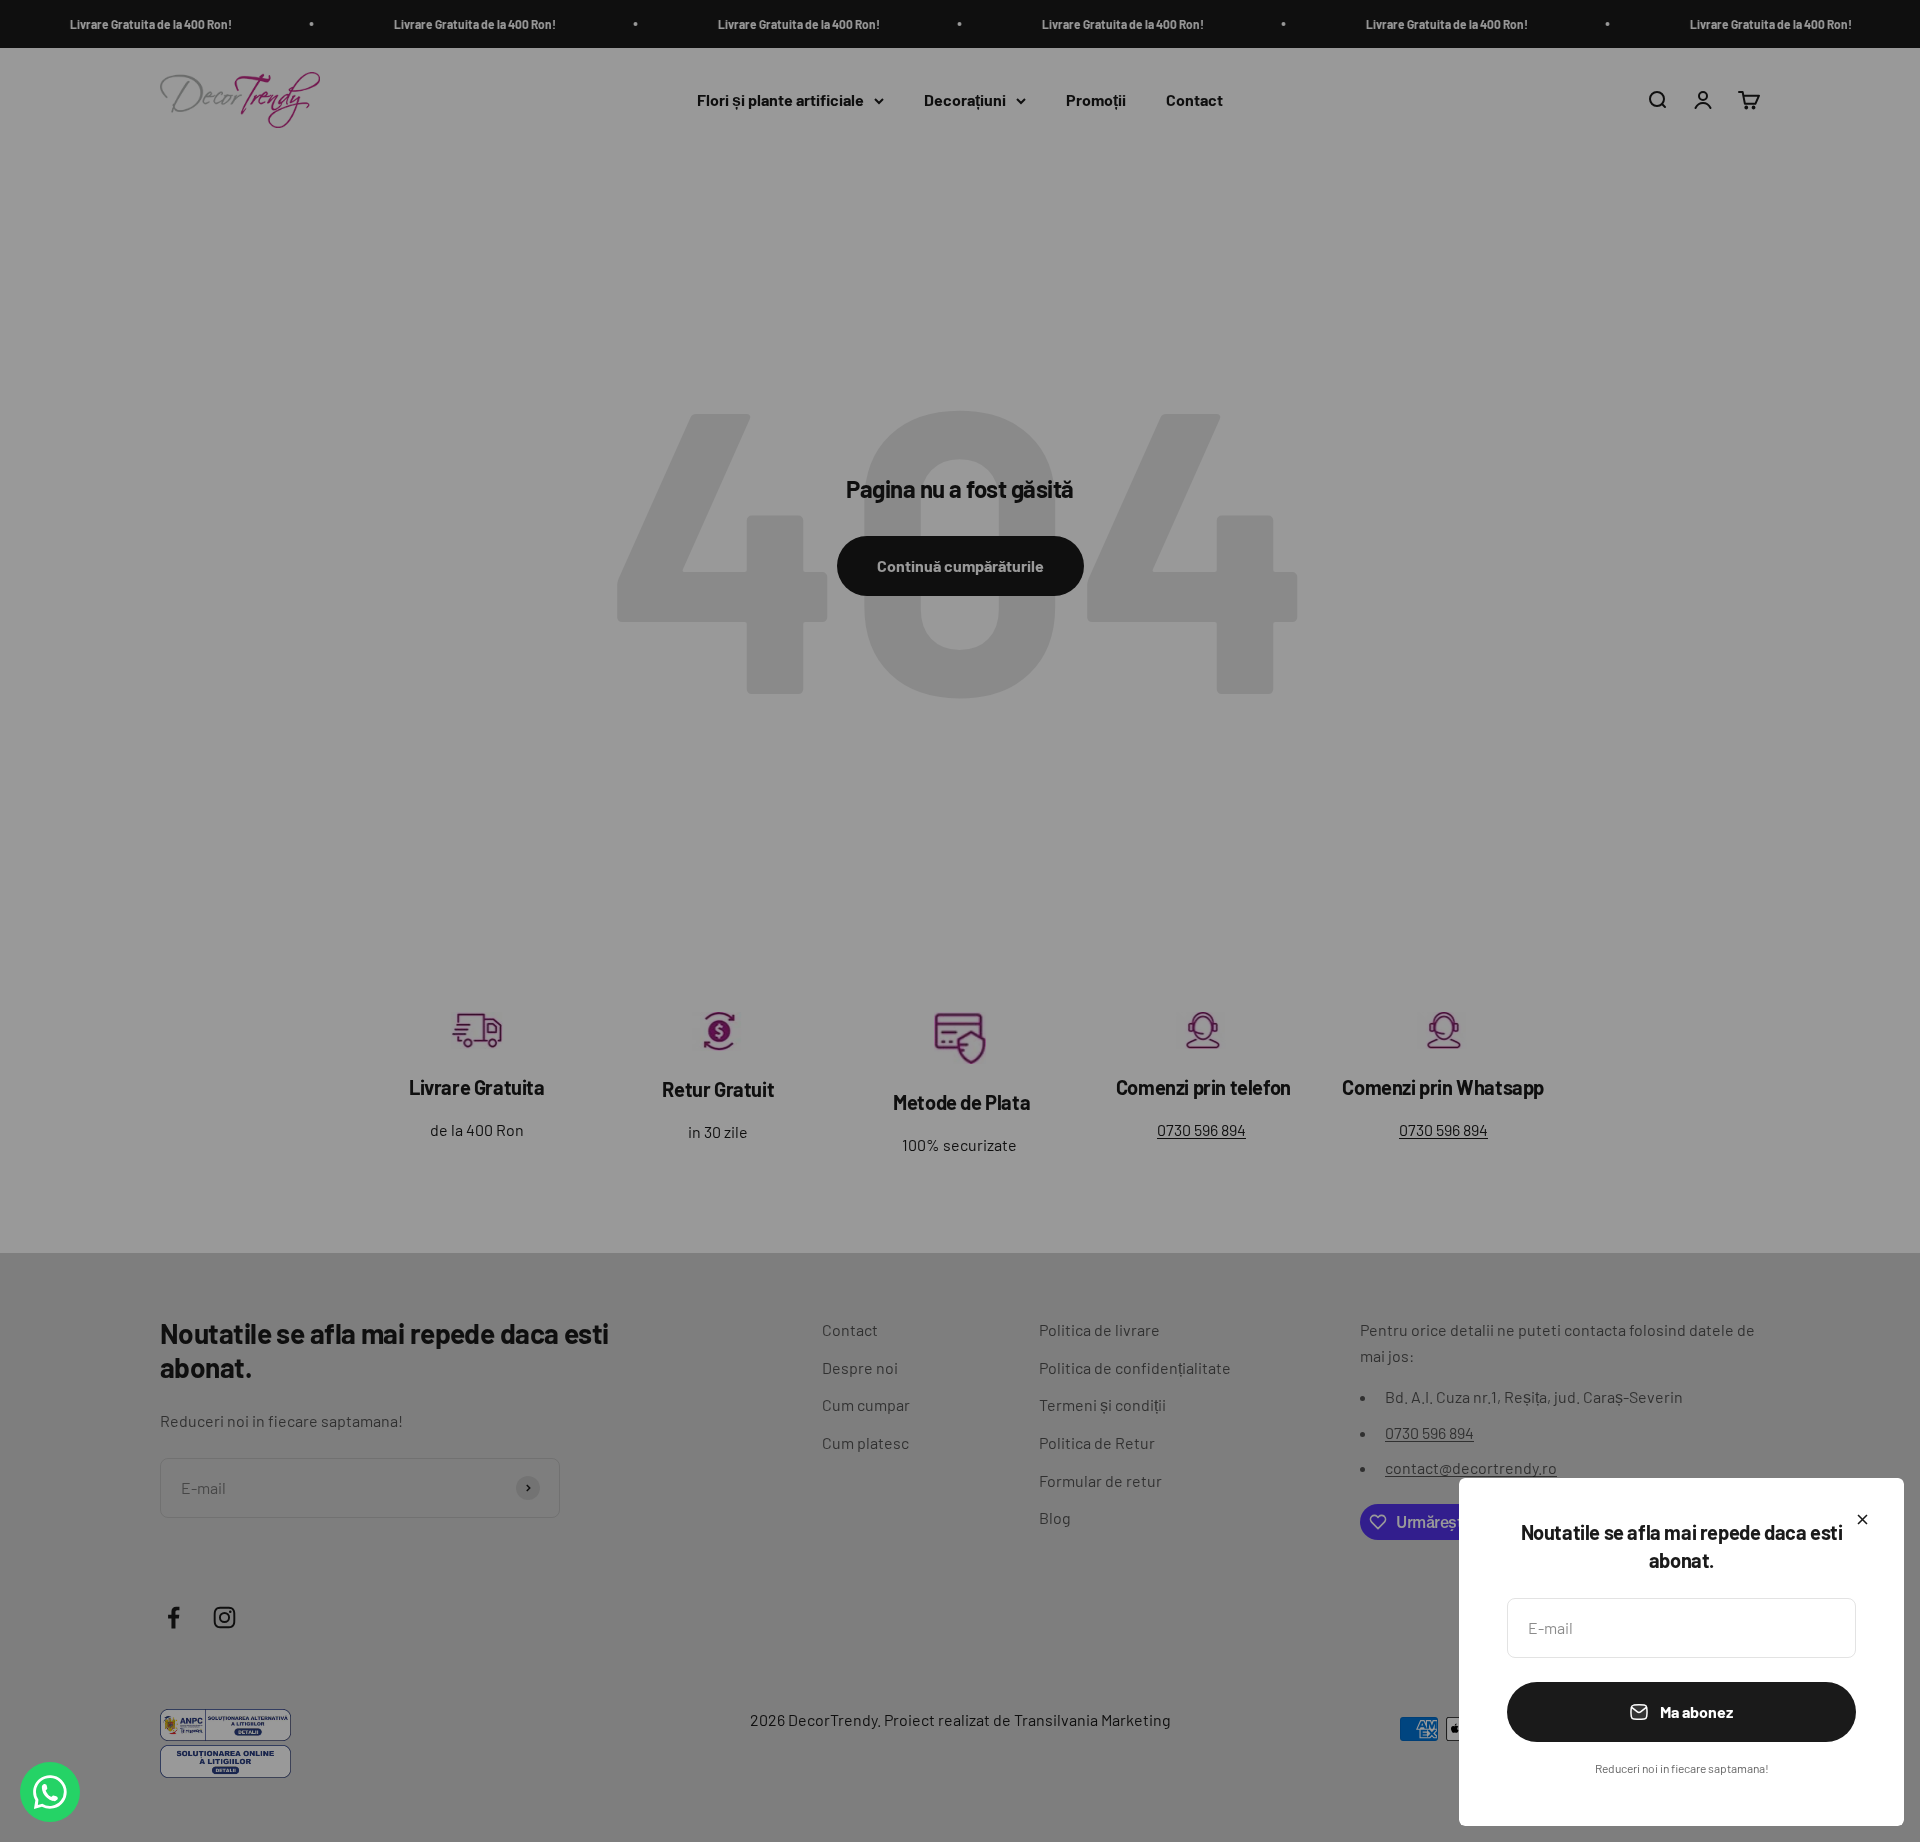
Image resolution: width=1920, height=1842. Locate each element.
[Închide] (1862, 1519)
